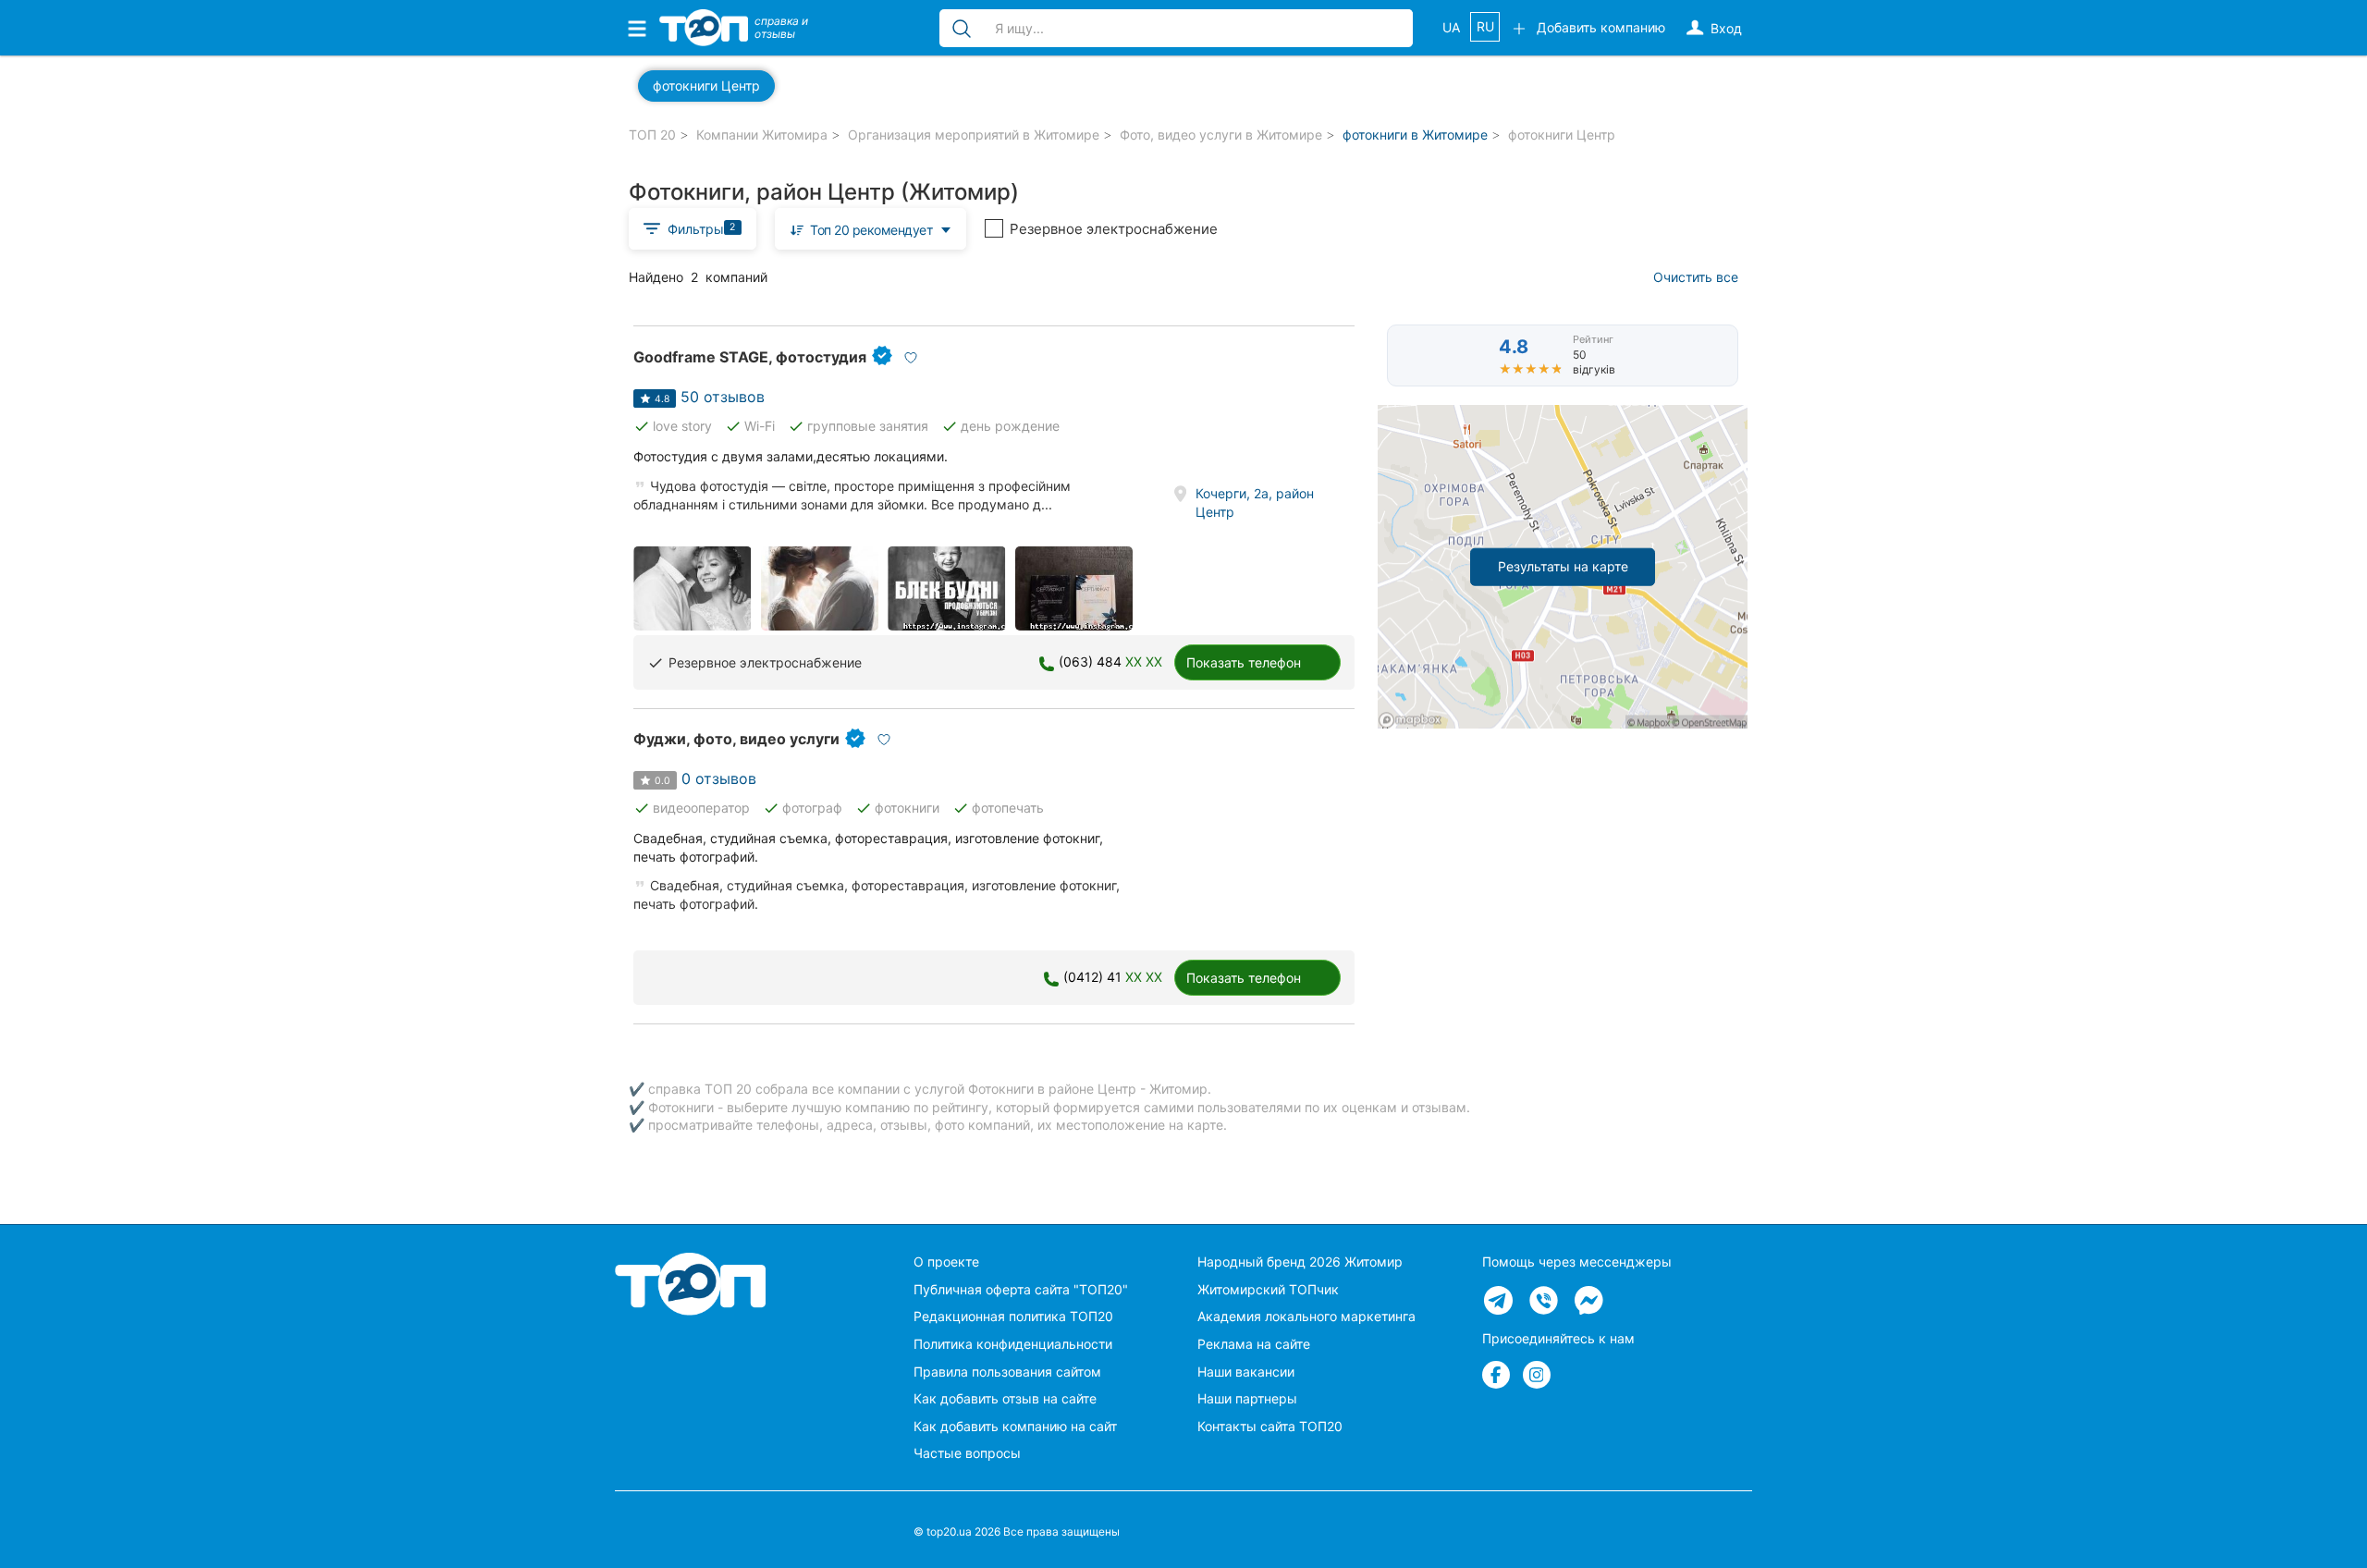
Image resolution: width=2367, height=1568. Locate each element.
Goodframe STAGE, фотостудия (750, 357)
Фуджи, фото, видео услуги (736, 739)
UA (1451, 27)
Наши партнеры (1247, 1398)
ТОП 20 (652, 135)
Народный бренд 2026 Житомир (1300, 1262)
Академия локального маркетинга (1306, 1316)
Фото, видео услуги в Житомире (1221, 135)
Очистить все (1696, 277)
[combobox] (871, 229)
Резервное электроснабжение (1114, 229)
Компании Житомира (762, 135)
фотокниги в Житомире (1415, 135)
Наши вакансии (1246, 1372)
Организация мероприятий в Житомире (974, 135)
